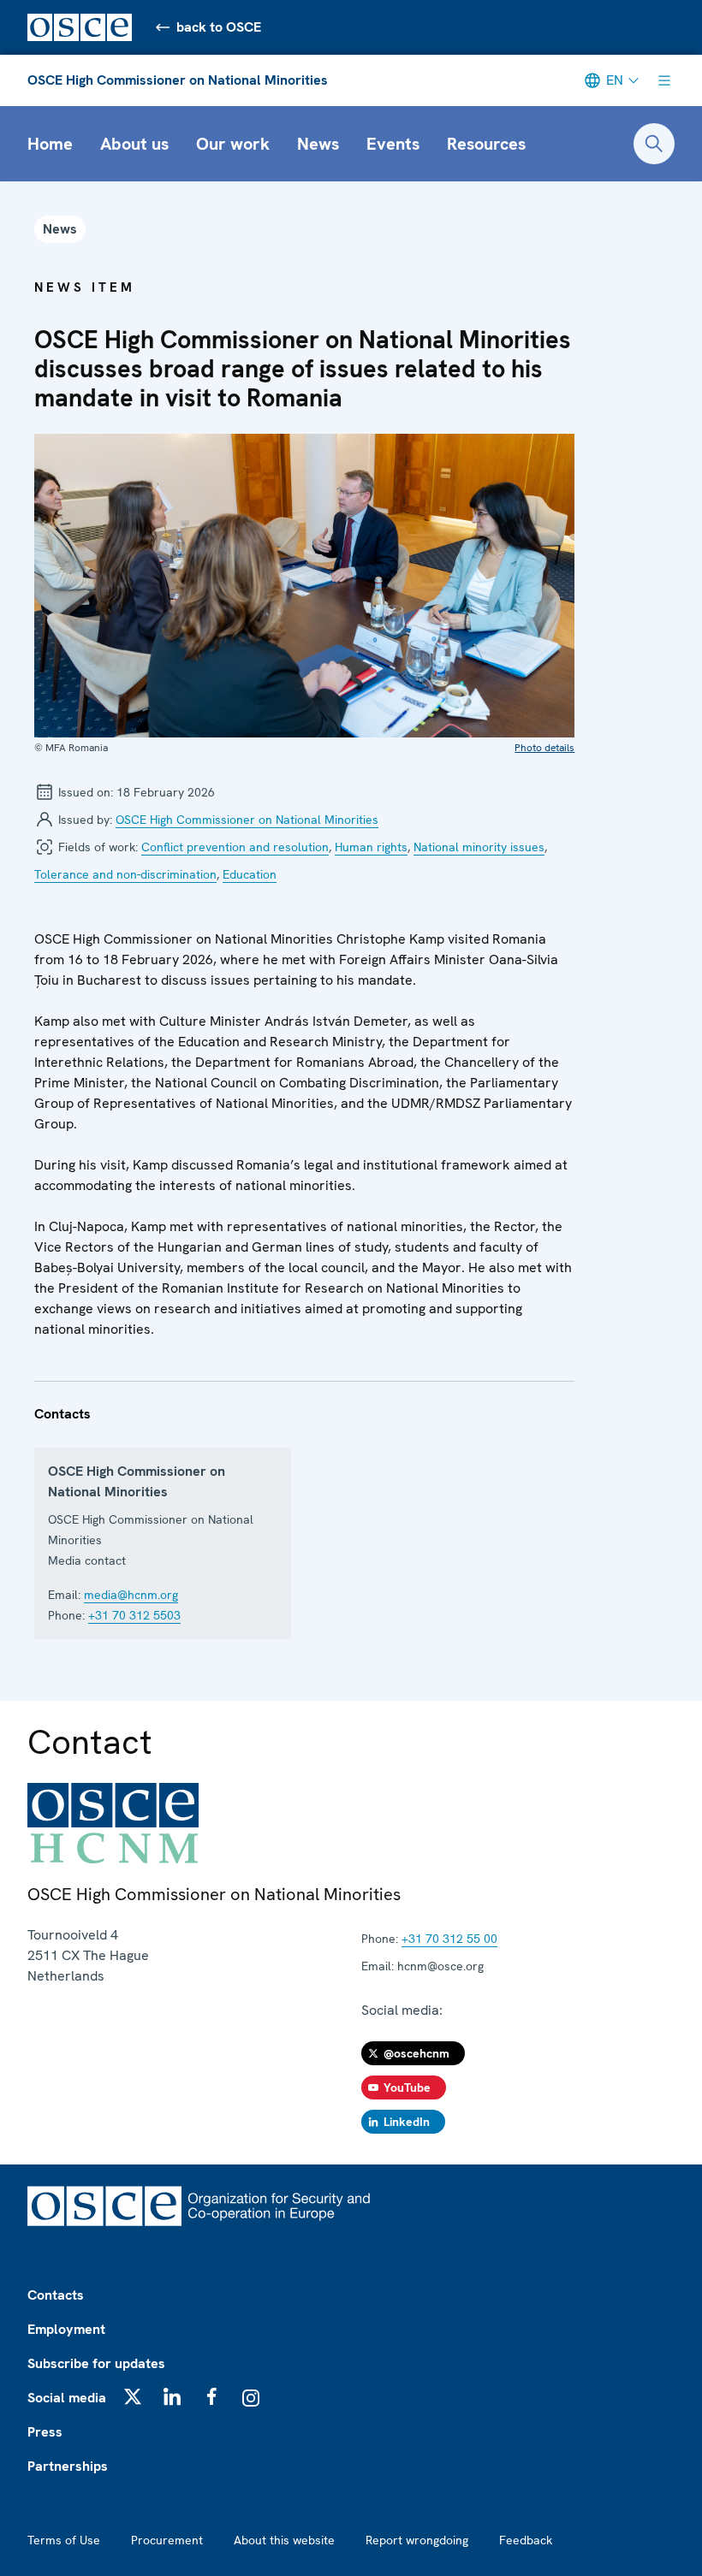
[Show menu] (664, 80)
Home (50, 144)
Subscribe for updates (96, 2363)
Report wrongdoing (417, 2540)
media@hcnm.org (131, 1595)
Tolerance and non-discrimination (125, 874)
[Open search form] (654, 144)
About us (134, 144)
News (318, 144)
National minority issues (479, 847)
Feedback (526, 2540)
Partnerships (68, 2466)
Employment (66, 2329)
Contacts (56, 2295)
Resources (486, 144)
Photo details (544, 748)
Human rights (371, 847)
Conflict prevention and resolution (235, 847)
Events (393, 144)
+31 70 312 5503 (134, 1615)
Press (45, 2432)
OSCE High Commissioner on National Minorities (178, 80)
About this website (284, 2540)
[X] (133, 2396)
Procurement (167, 2540)
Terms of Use (64, 2540)
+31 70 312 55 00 (449, 1939)
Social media (67, 2398)
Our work (233, 144)
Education (250, 874)
